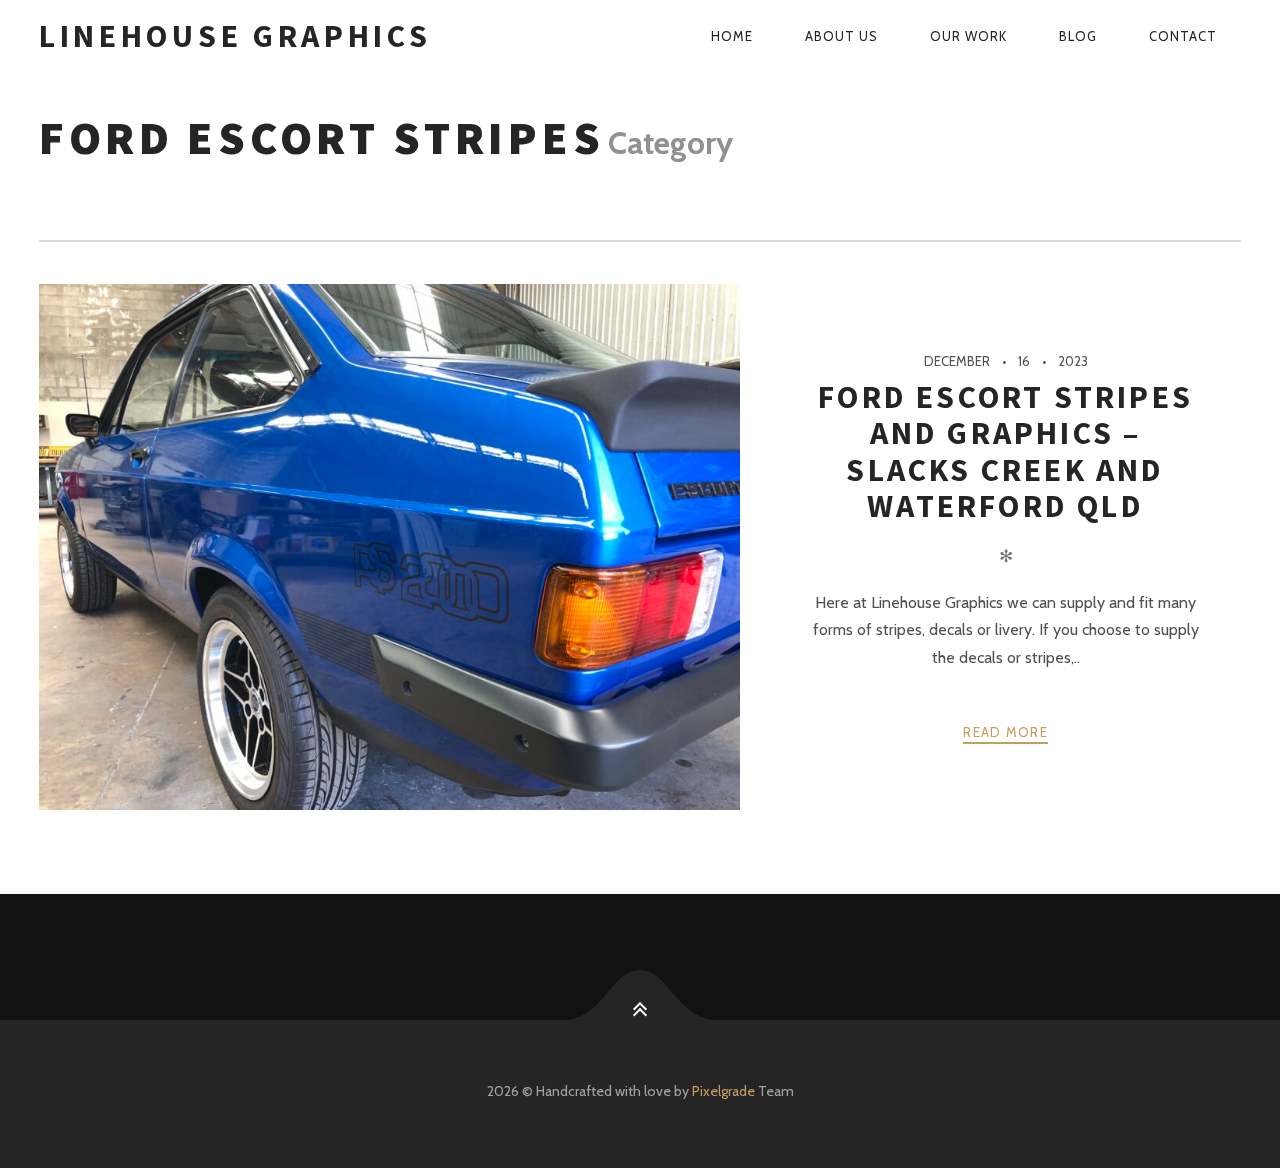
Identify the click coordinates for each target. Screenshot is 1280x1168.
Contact (1183, 36)
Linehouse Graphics (235, 36)
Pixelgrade (723, 1091)
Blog (1078, 36)
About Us (841, 36)
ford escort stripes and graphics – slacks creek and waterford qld (1005, 451)
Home (732, 36)
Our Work (968, 36)
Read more (1005, 732)
